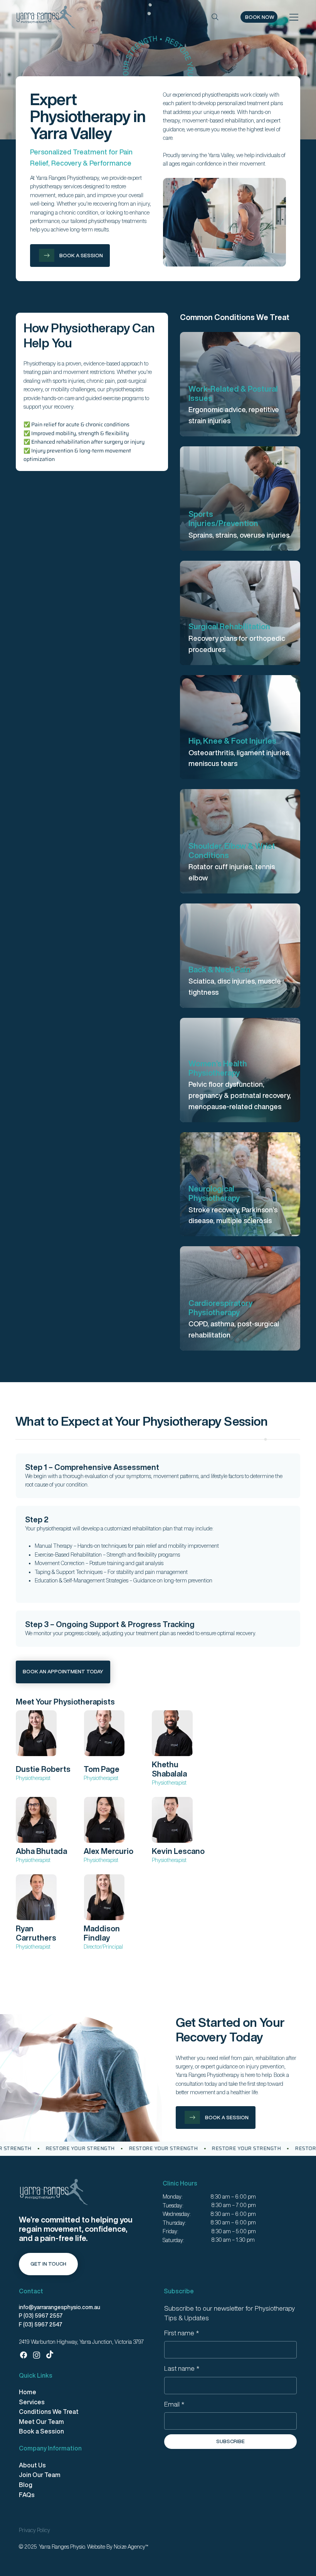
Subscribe (179, 2291)
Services (32, 2402)
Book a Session (41, 2431)
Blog (26, 2485)
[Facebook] (24, 2355)
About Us (32, 2465)
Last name (182, 2368)
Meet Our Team (41, 2422)
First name (182, 2333)
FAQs (27, 2495)
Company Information (50, 2448)
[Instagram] (37, 2355)
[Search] (215, 17)
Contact (31, 2291)
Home (28, 2392)
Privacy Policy (34, 2530)
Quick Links (36, 2375)
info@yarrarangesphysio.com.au (60, 2307)
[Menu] (294, 17)
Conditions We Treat (49, 2412)
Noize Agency (129, 2547)
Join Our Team (40, 2475)
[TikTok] (50, 2355)
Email (174, 2404)
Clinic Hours (180, 2183)
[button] (259, 17)
